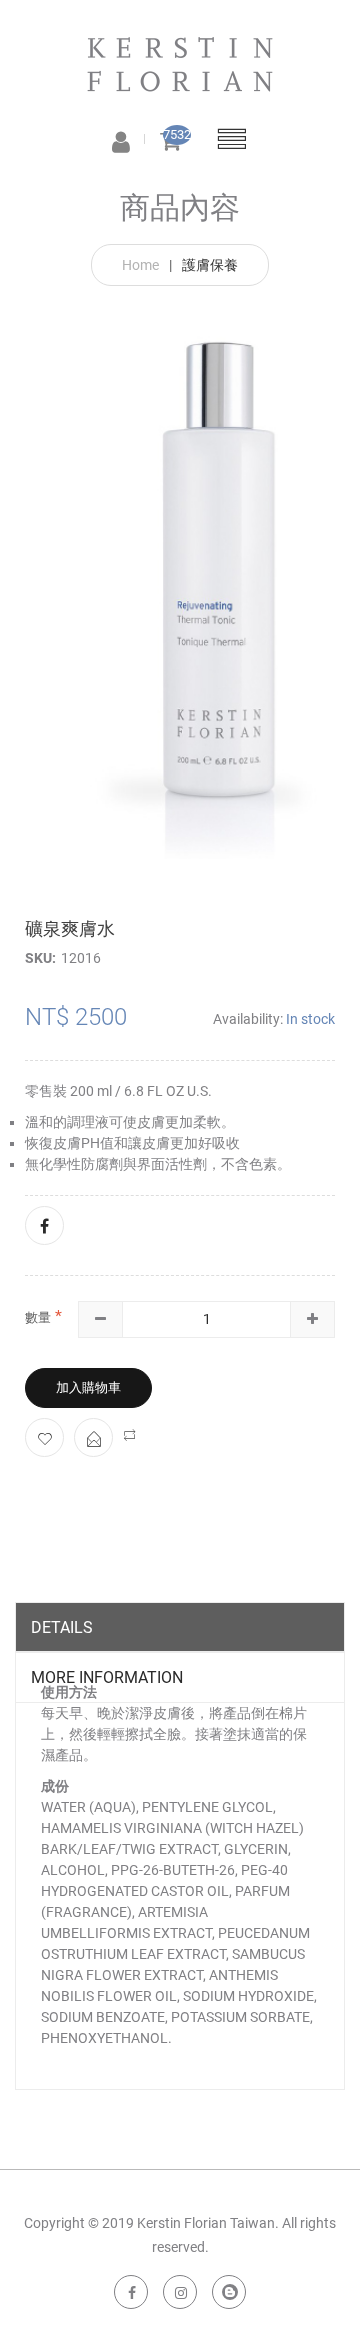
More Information (107, 1677)
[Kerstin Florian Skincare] (180, 56)
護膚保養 (210, 265)
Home (140, 265)
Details (62, 1627)
